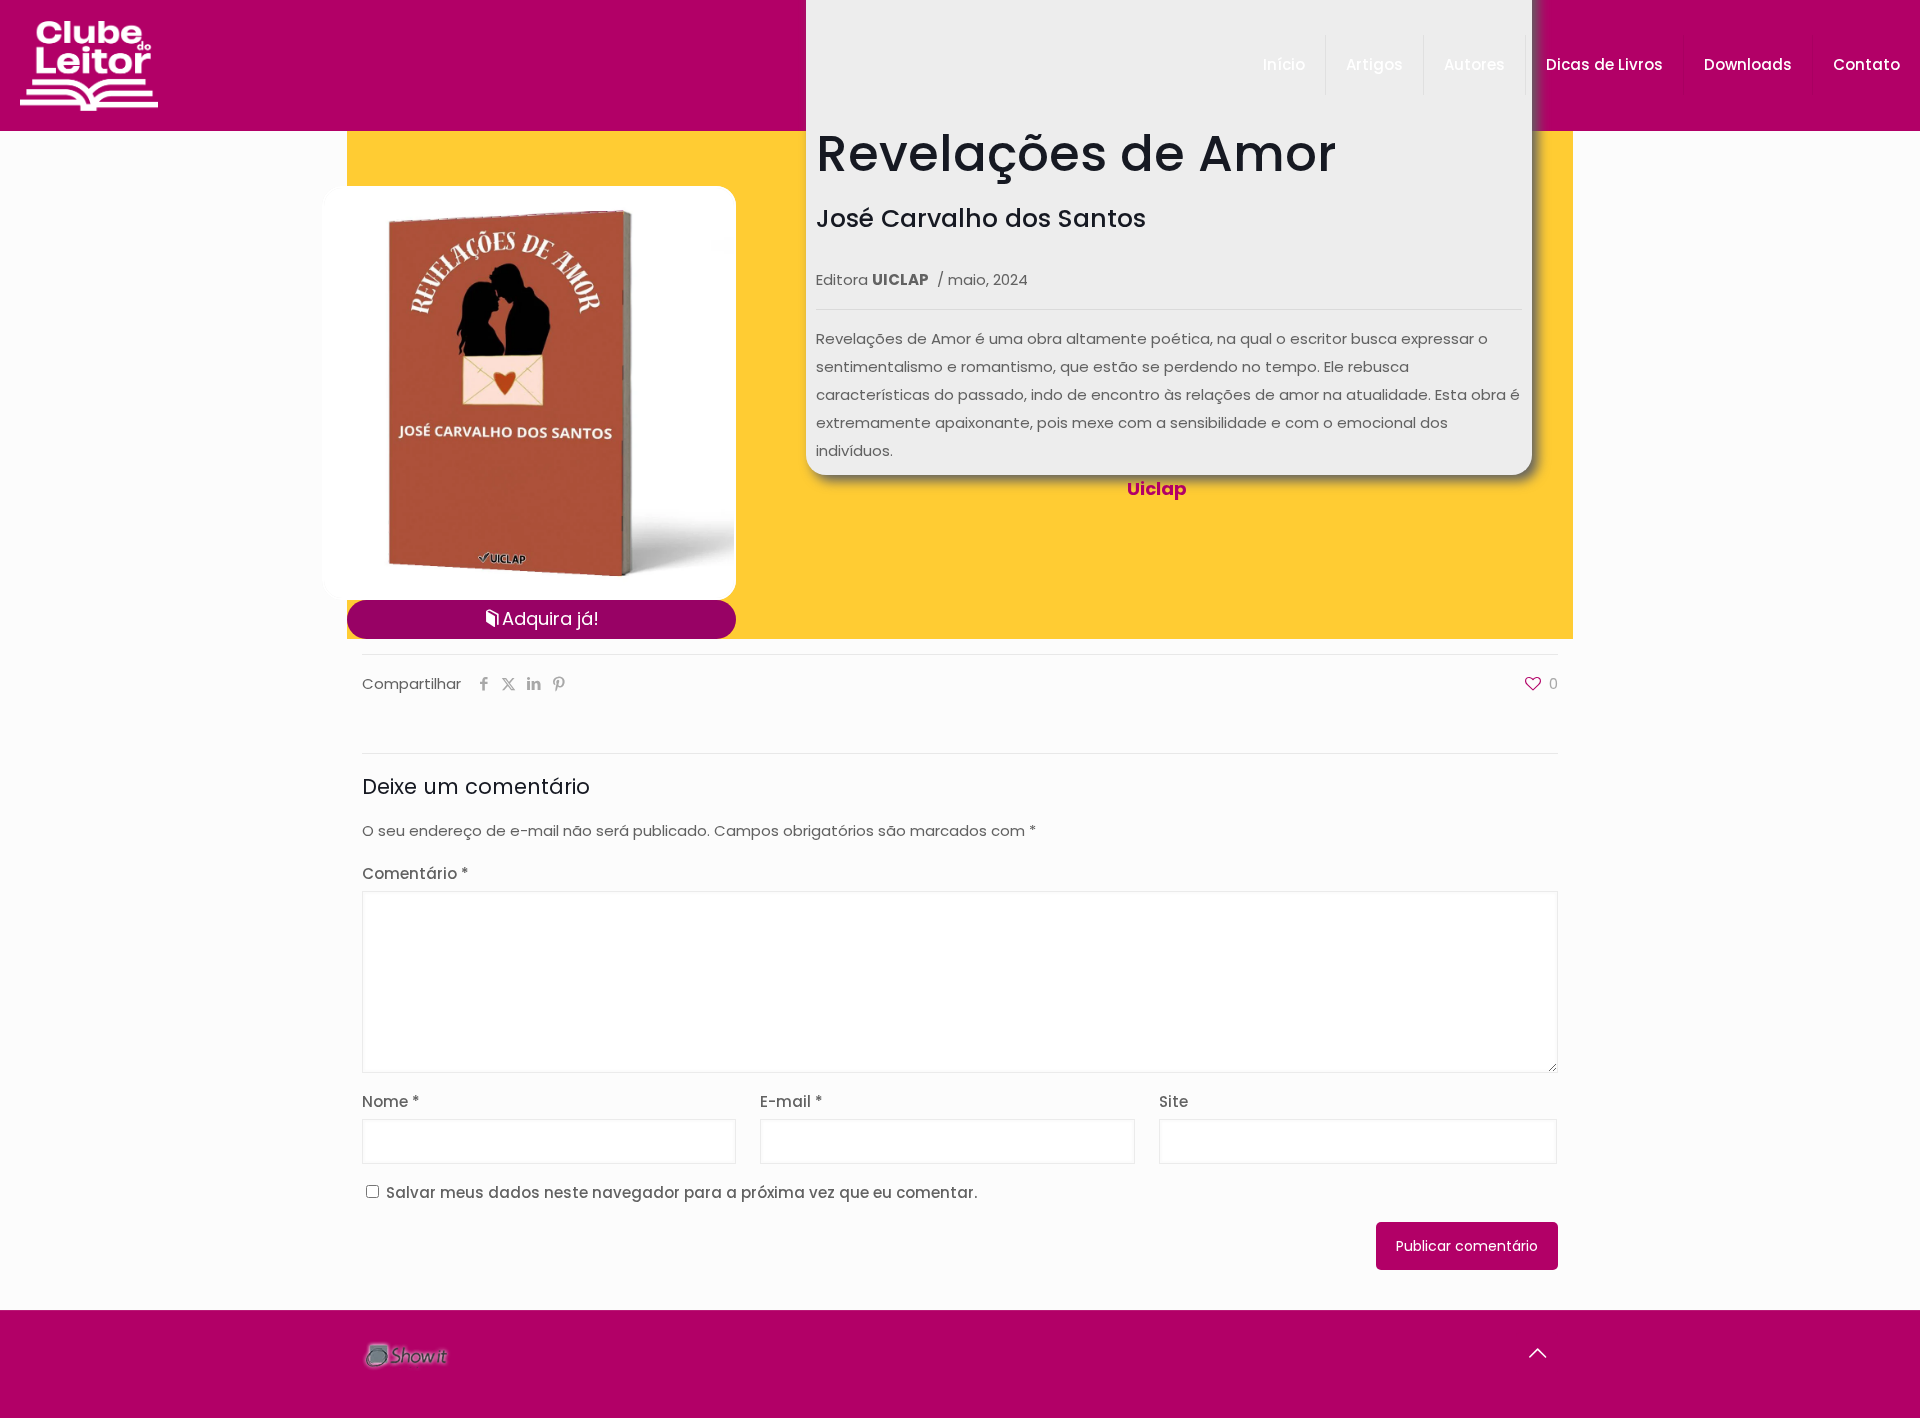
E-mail (791, 1101)
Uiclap (1157, 488)
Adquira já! (550, 618)
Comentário (415, 873)
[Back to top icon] (1537, 1353)
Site (1173, 1101)
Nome (391, 1101)
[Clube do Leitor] (89, 65)
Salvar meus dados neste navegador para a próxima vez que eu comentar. (681, 1192)
